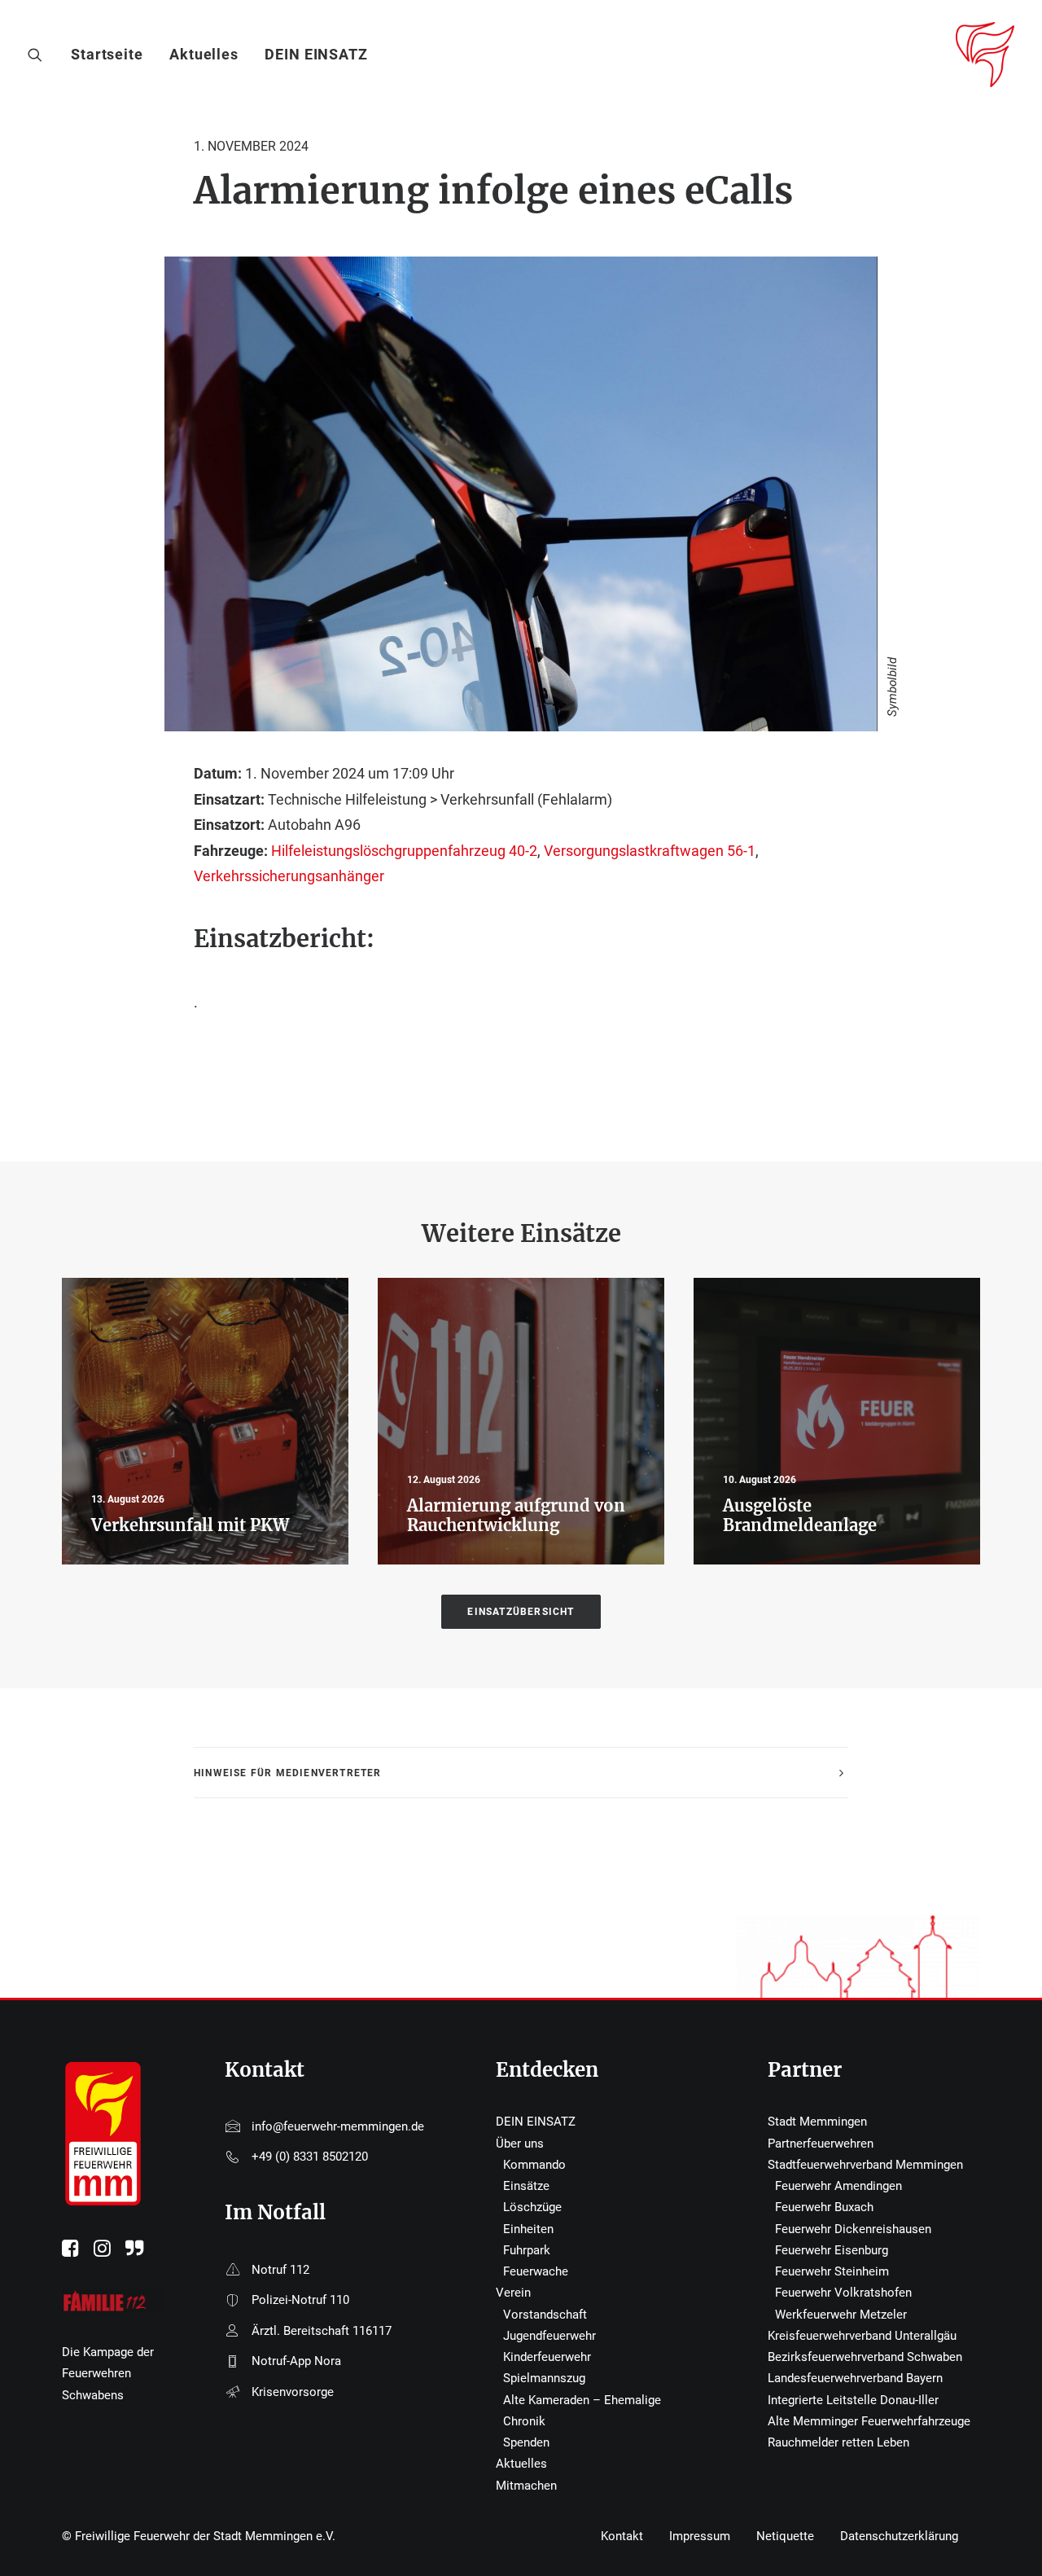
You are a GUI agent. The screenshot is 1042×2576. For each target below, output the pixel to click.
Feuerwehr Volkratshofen (843, 2293)
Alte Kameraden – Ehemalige (582, 2400)
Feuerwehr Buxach (824, 2207)
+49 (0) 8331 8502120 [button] (310, 2157)
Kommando (534, 2165)
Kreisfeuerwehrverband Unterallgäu (862, 2336)
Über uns (520, 2144)
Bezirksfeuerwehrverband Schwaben (865, 2357)
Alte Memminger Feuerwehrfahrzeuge (869, 2421)
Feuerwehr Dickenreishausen (853, 2229)
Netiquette (785, 2536)
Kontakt (622, 2536)
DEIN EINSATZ (316, 54)
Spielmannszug (544, 2378)
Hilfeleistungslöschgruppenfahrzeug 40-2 (404, 851)
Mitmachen (526, 2486)
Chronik (524, 2421)
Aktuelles (204, 54)
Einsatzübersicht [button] (521, 1612)
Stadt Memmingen (817, 2122)
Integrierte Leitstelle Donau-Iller (853, 2400)
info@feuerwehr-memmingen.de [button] (338, 2126)
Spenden (526, 2442)
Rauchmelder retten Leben (838, 2442)
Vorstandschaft (545, 2315)
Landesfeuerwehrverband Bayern (855, 2378)
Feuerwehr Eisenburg (832, 2250)
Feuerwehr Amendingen (838, 2186)
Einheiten (528, 2229)
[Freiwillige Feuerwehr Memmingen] (985, 55)
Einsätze (526, 2186)
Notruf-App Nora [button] (296, 2361)
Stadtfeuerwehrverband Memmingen (865, 2165)
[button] (39, 55)
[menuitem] (113, 55)
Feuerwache (536, 2271)
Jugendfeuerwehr (549, 2336)
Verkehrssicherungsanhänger (289, 876)
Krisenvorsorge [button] (293, 2392)
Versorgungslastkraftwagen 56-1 (650, 851)
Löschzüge (532, 2207)
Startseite (107, 54)
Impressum (700, 2536)
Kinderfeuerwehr (547, 2357)
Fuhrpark (527, 2250)
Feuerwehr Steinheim (832, 2271)
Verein (513, 2293)
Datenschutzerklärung (899, 2536)
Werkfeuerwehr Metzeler (841, 2315)
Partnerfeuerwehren (821, 2144)
